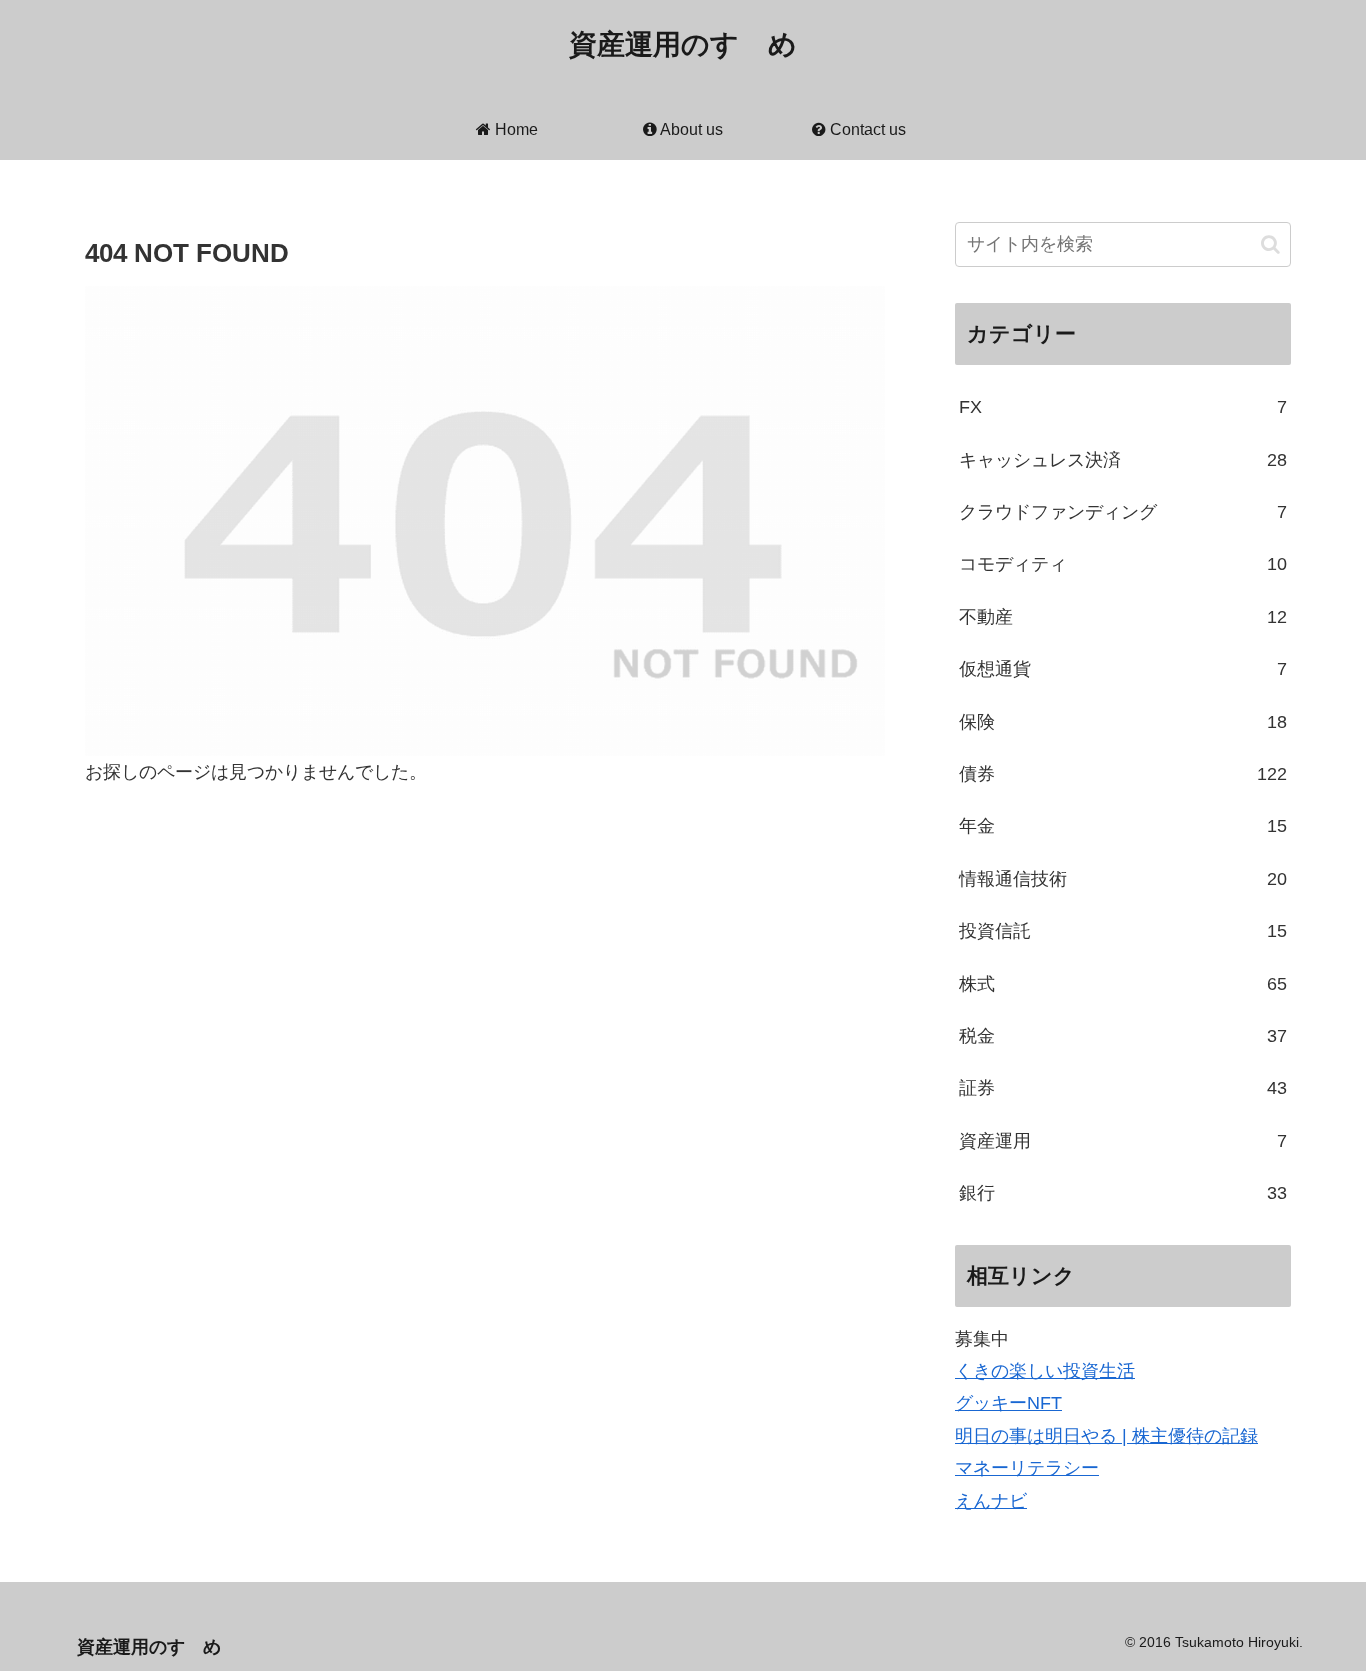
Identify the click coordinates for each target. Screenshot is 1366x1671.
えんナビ (991, 1501)
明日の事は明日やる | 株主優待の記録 (1106, 1436)
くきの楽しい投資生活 (1045, 1371)
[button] (1270, 244)
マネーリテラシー (1027, 1468)
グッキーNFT (1008, 1403)
